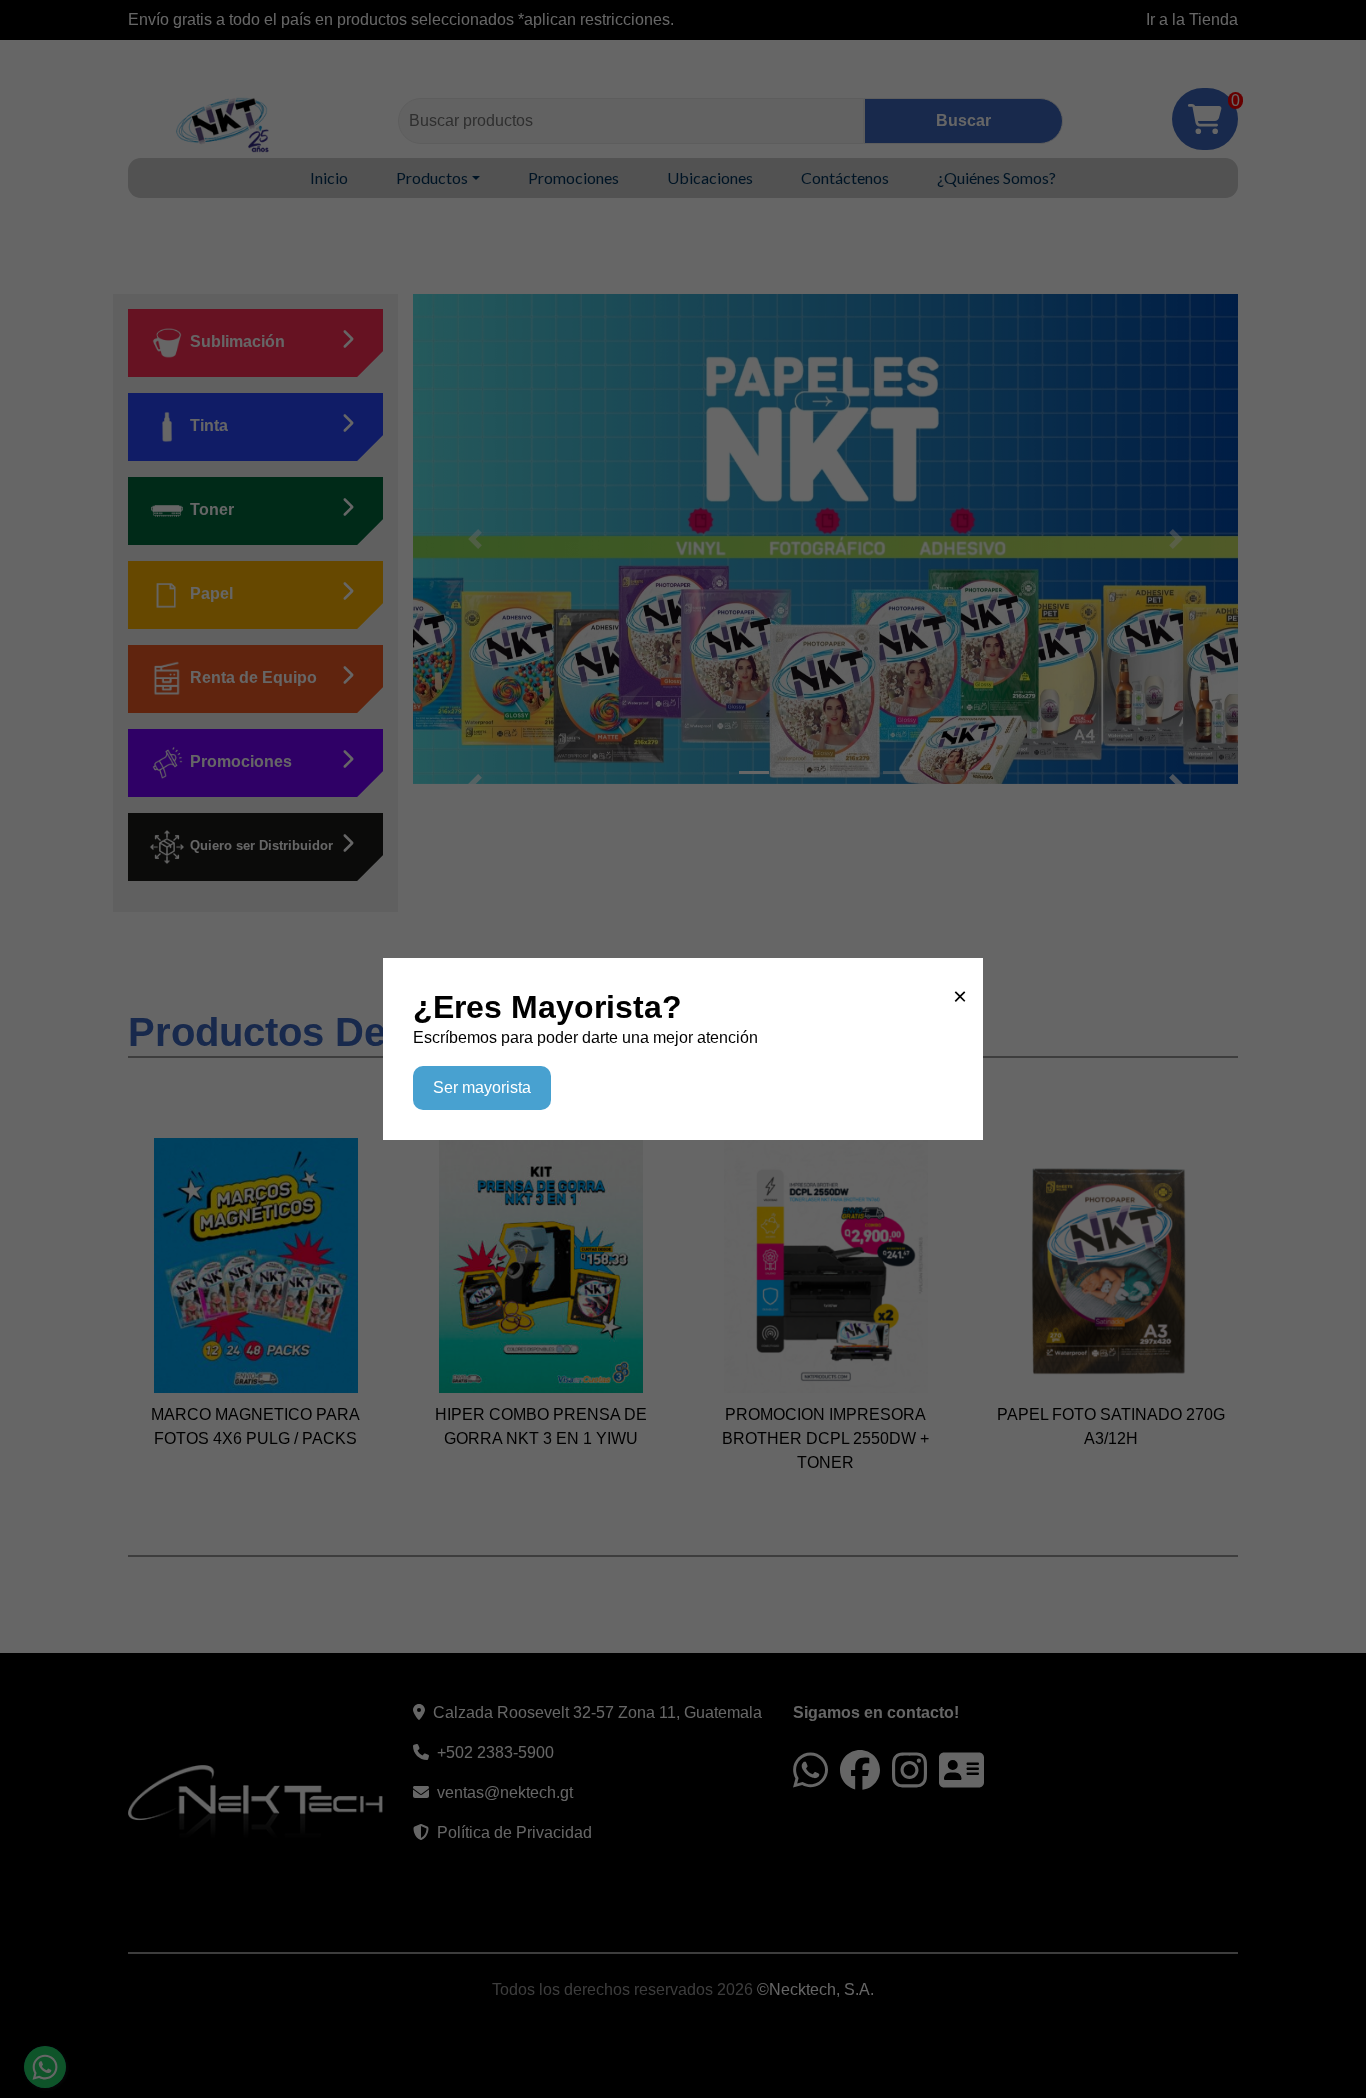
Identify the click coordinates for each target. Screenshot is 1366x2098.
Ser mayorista (482, 1087)
